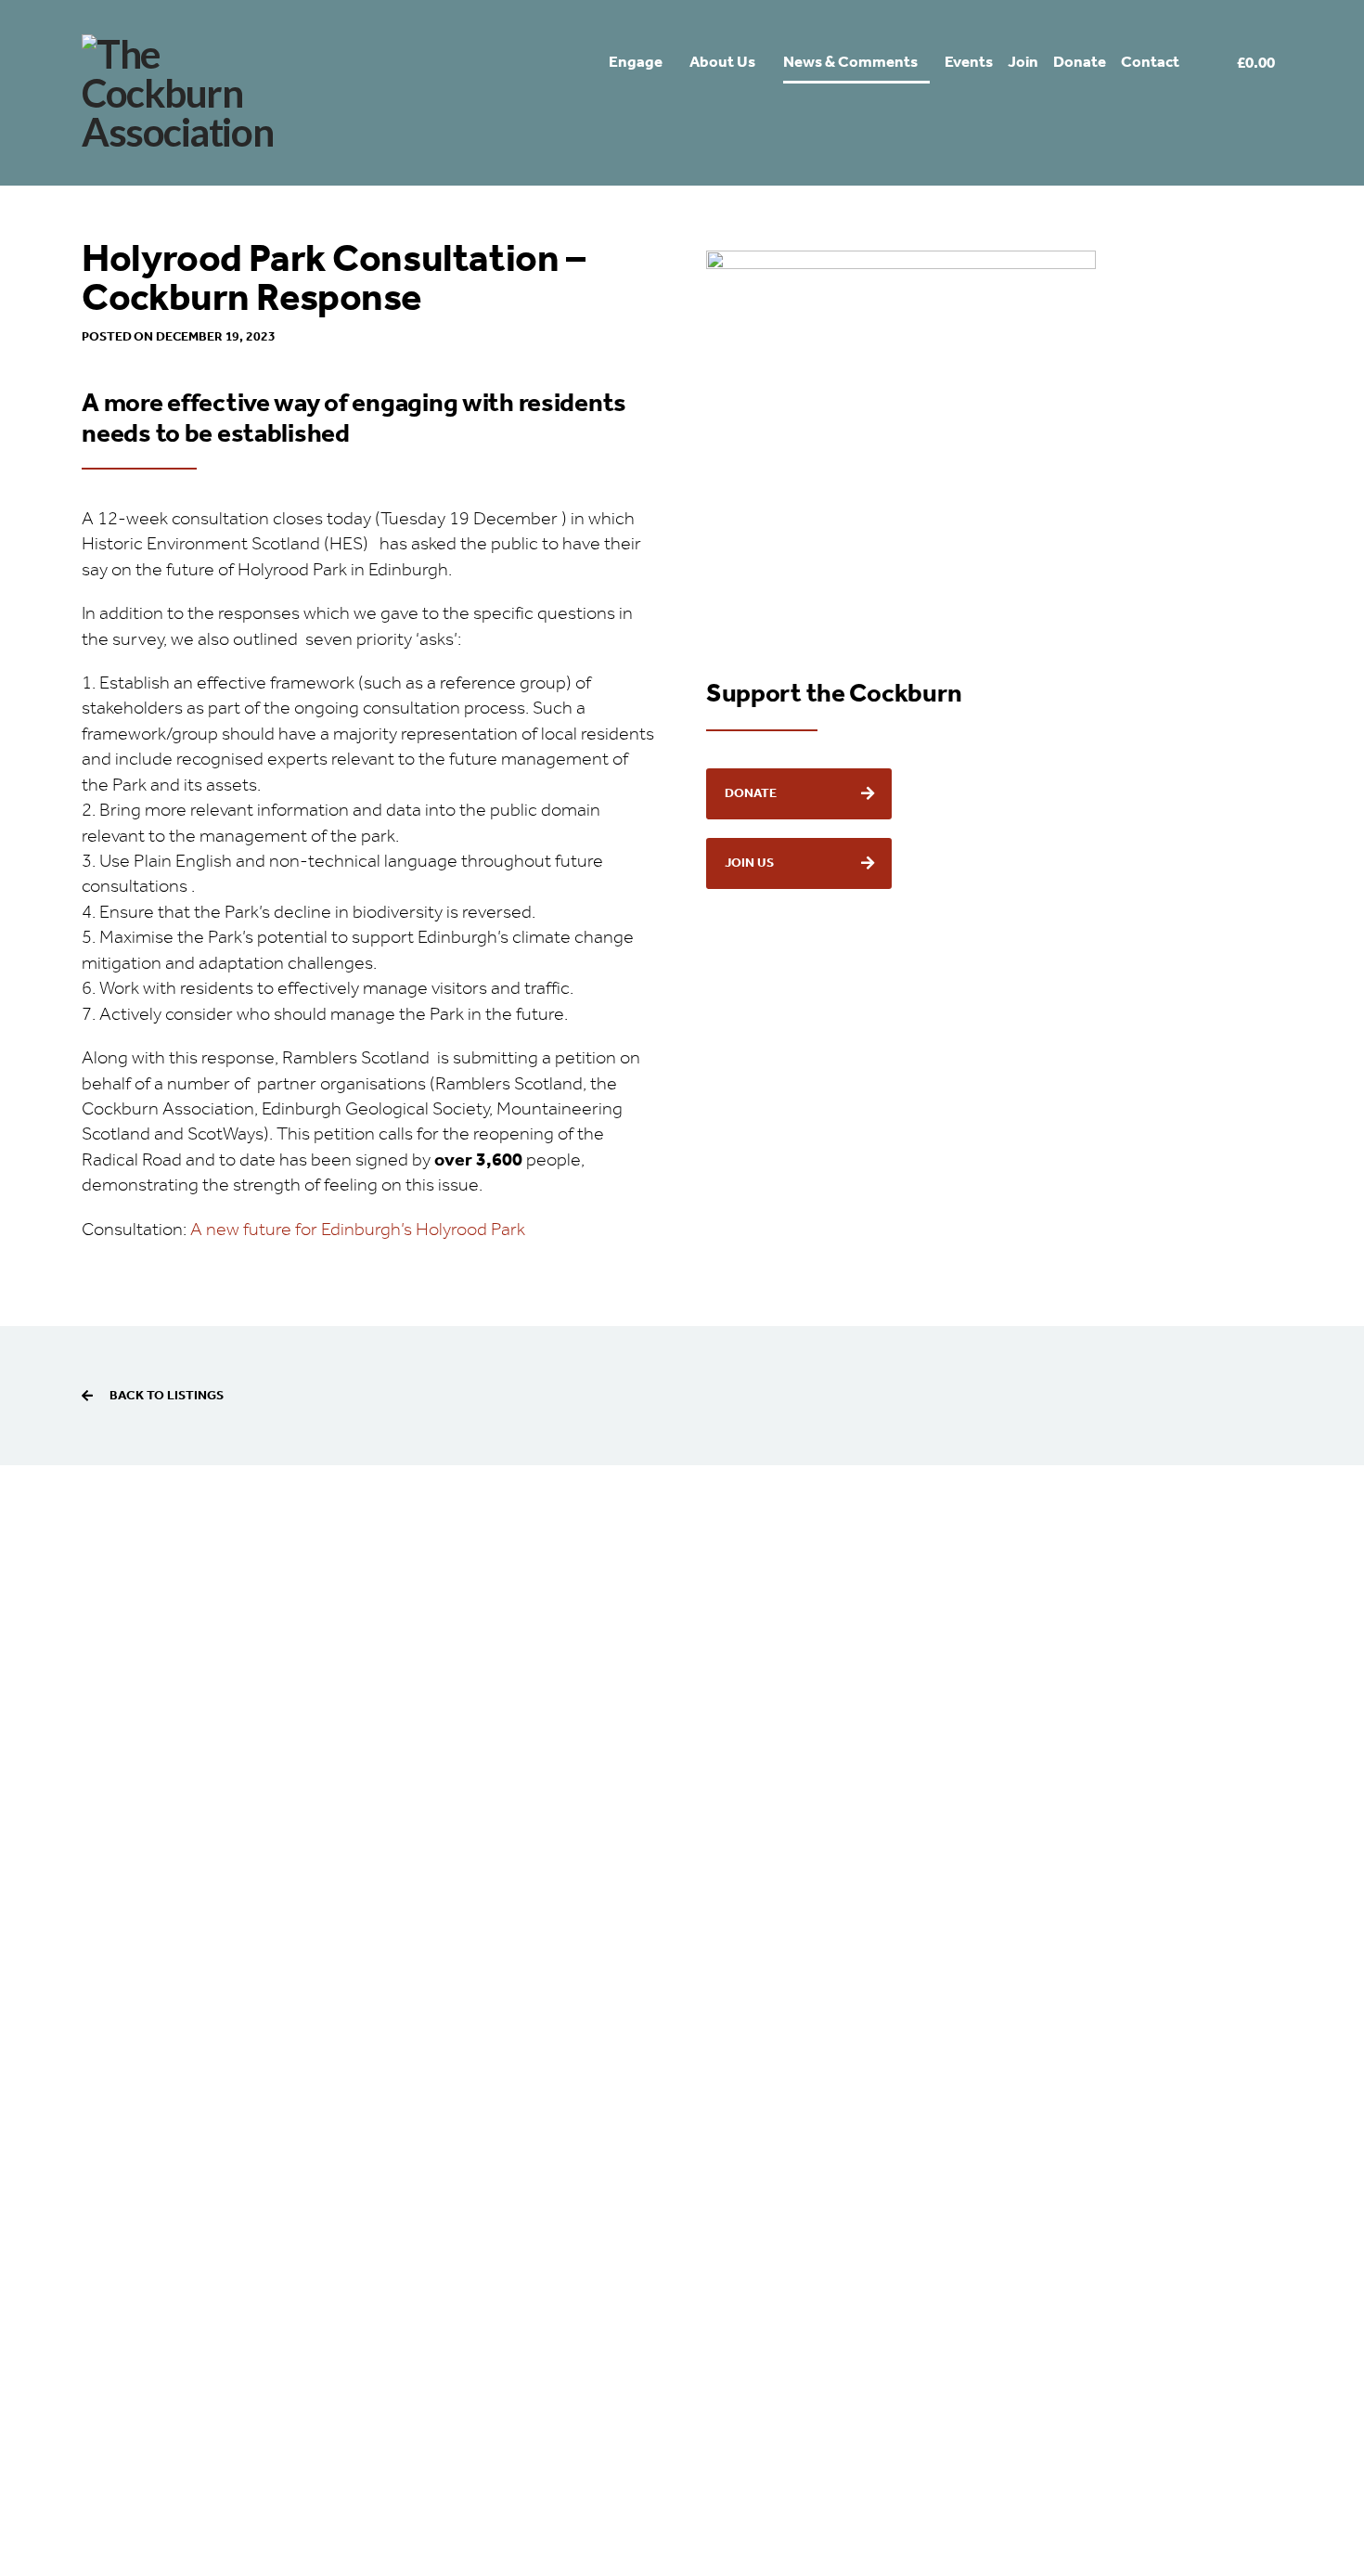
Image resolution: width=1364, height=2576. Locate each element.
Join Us (749, 863)
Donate (751, 793)
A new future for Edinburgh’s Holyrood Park (358, 1230)
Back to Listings (167, 1396)
